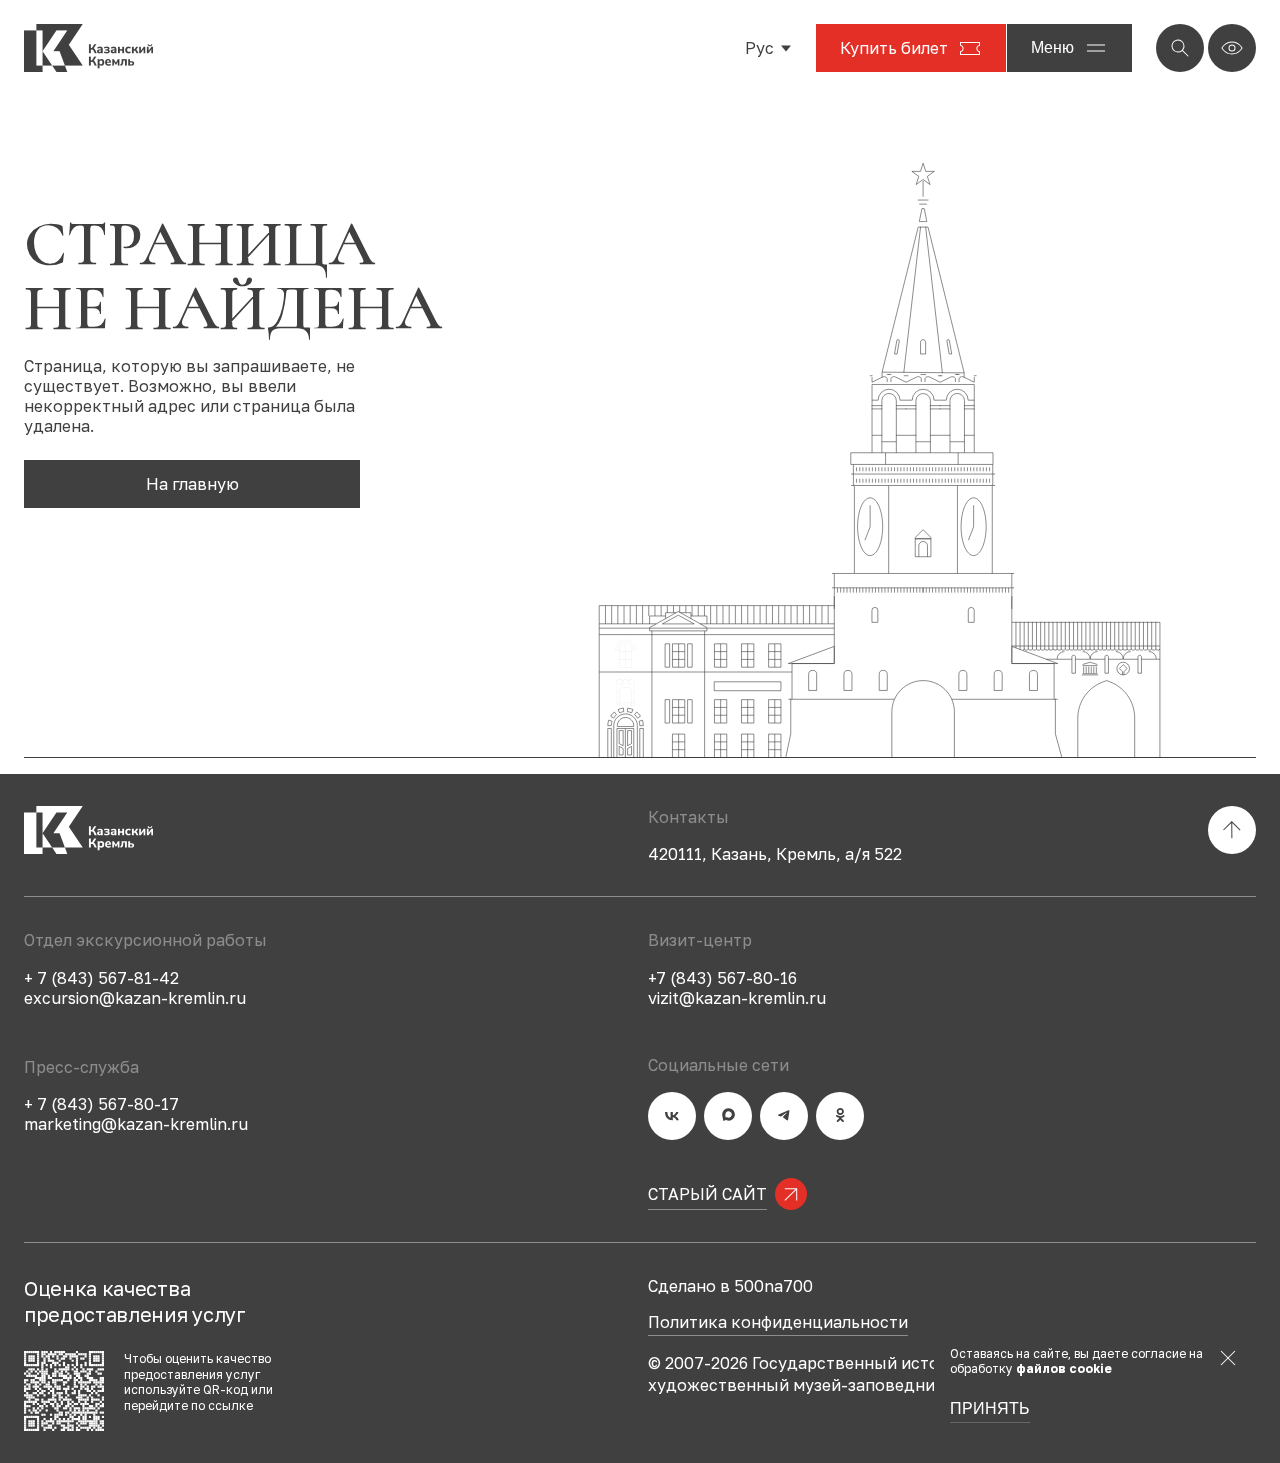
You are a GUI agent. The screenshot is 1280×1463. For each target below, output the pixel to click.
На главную (192, 484)
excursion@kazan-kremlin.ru (135, 998)
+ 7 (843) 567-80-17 (101, 1104)
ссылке (230, 1405)
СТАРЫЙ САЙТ (707, 1194)
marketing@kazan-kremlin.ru (136, 1124)
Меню (1052, 47)
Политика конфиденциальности (778, 1323)
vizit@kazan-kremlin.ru (737, 998)
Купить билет (894, 48)
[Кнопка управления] (1180, 48)
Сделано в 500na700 (730, 1286)
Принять (990, 1409)
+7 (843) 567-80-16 (722, 978)
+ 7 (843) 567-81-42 (101, 978)
